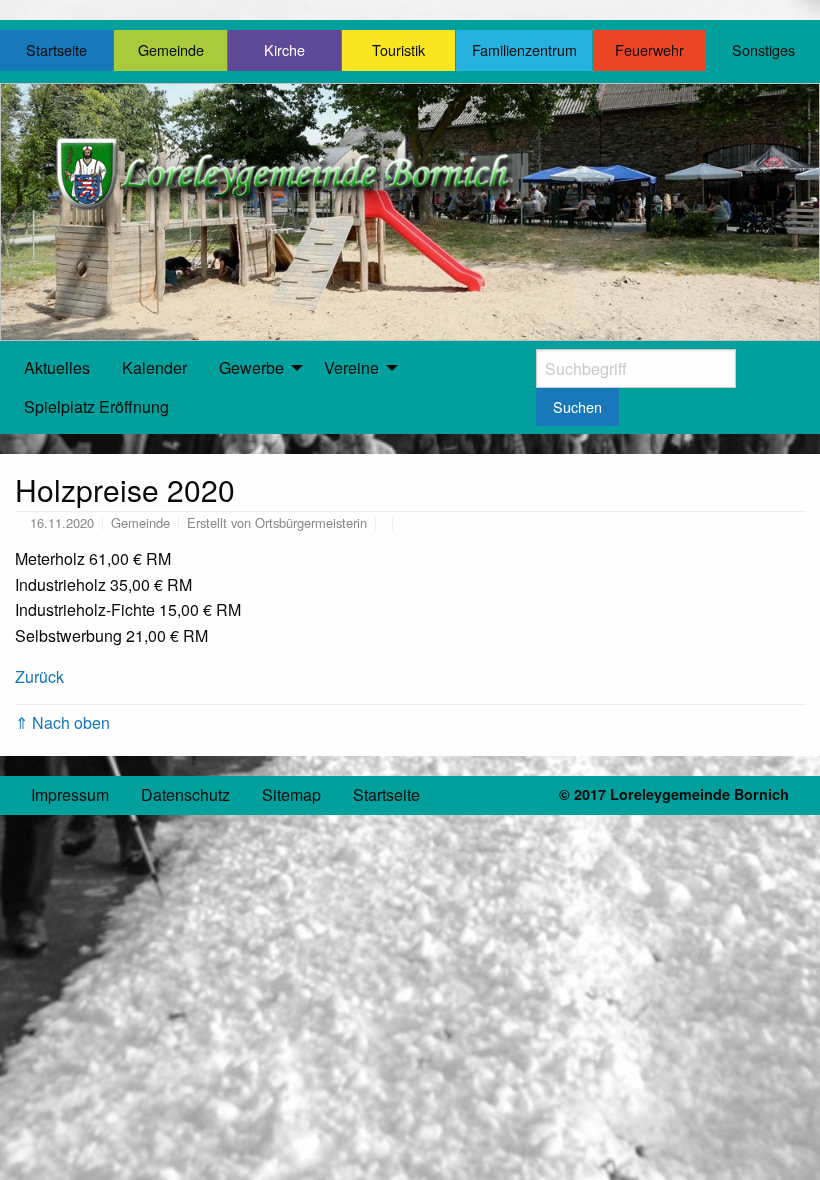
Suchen (577, 406)
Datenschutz (185, 794)
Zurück (39, 676)
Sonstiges (763, 49)
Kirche (284, 49)
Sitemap (291, 794)
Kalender (154, 367)
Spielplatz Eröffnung (96, 406)
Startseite (56, 49)
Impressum (70, 794)
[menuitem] (57, 368)
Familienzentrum (524, 49)
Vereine (351, 367)
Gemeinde (171, 49)
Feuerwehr (649, 49)
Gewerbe (251, 367)
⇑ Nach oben (62, 722)
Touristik (398, 49)
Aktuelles (57, 367)
